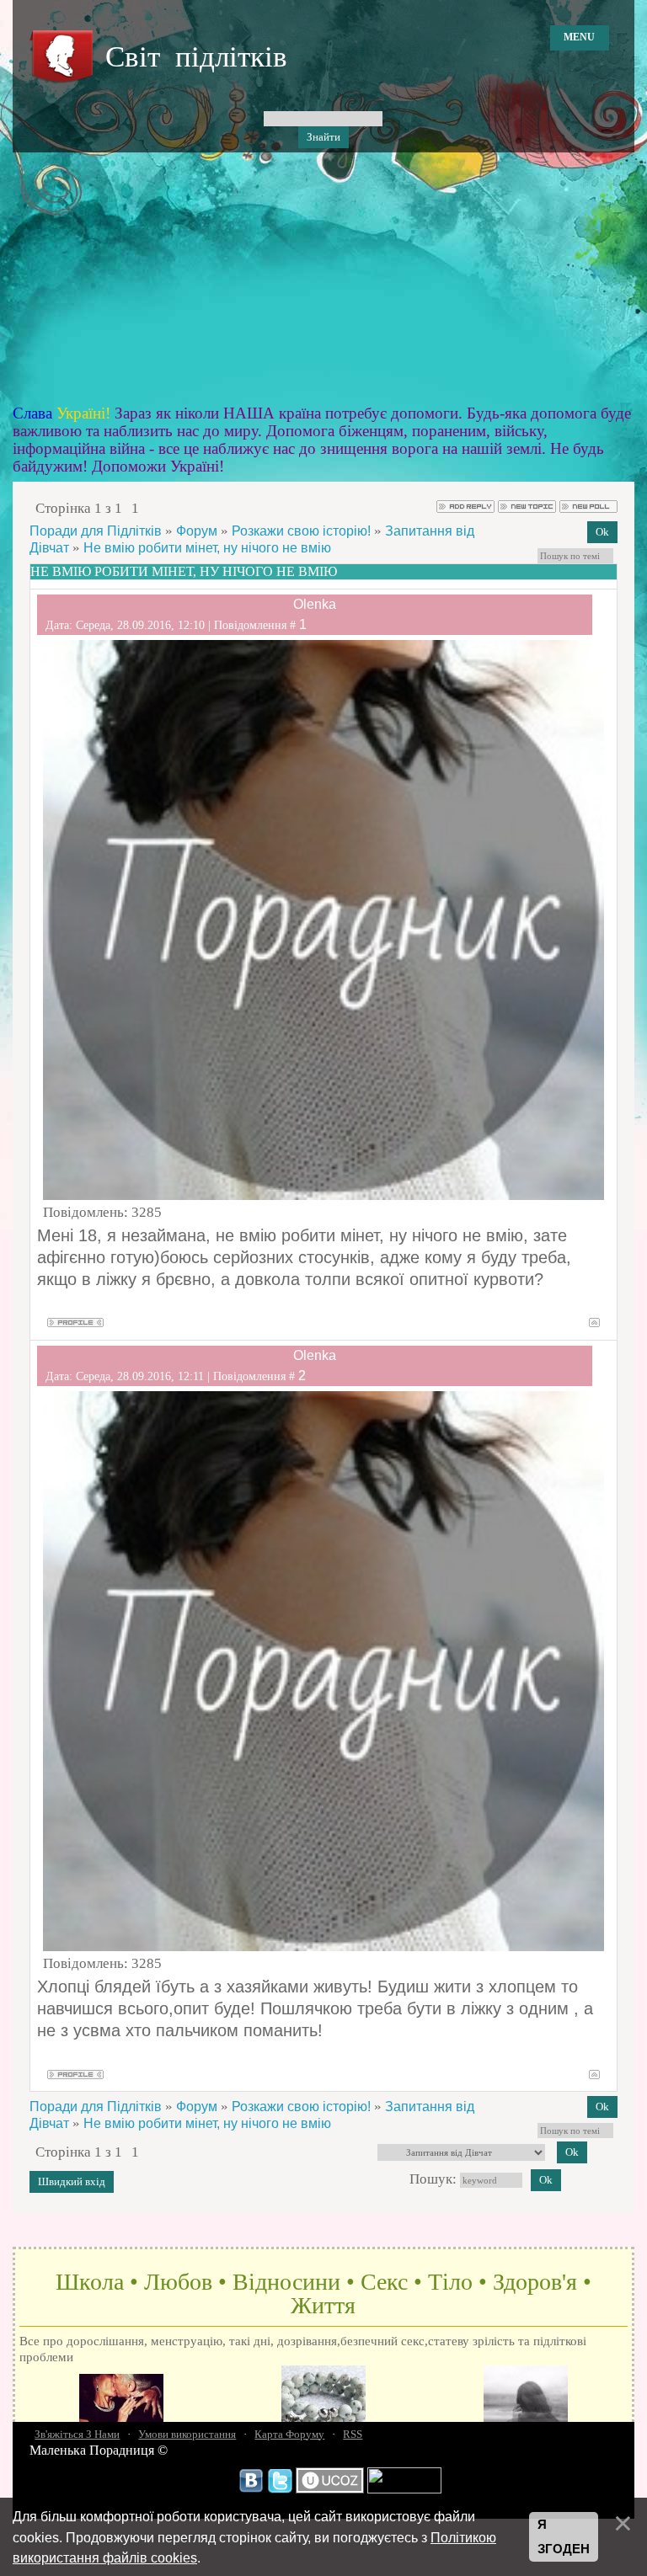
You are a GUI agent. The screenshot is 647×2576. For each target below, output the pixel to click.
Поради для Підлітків (96, 531)
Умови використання (187, 2434)
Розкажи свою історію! (301, 531)
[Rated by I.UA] (404, 2489)
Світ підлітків (196, 57)
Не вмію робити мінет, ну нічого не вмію (207, 548)
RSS (353, 2434)
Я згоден (564, 2537)
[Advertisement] (323, 279)
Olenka (315, 604)
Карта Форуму (289, 2434)
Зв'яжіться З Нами (77, 2434)
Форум (197, 531)
